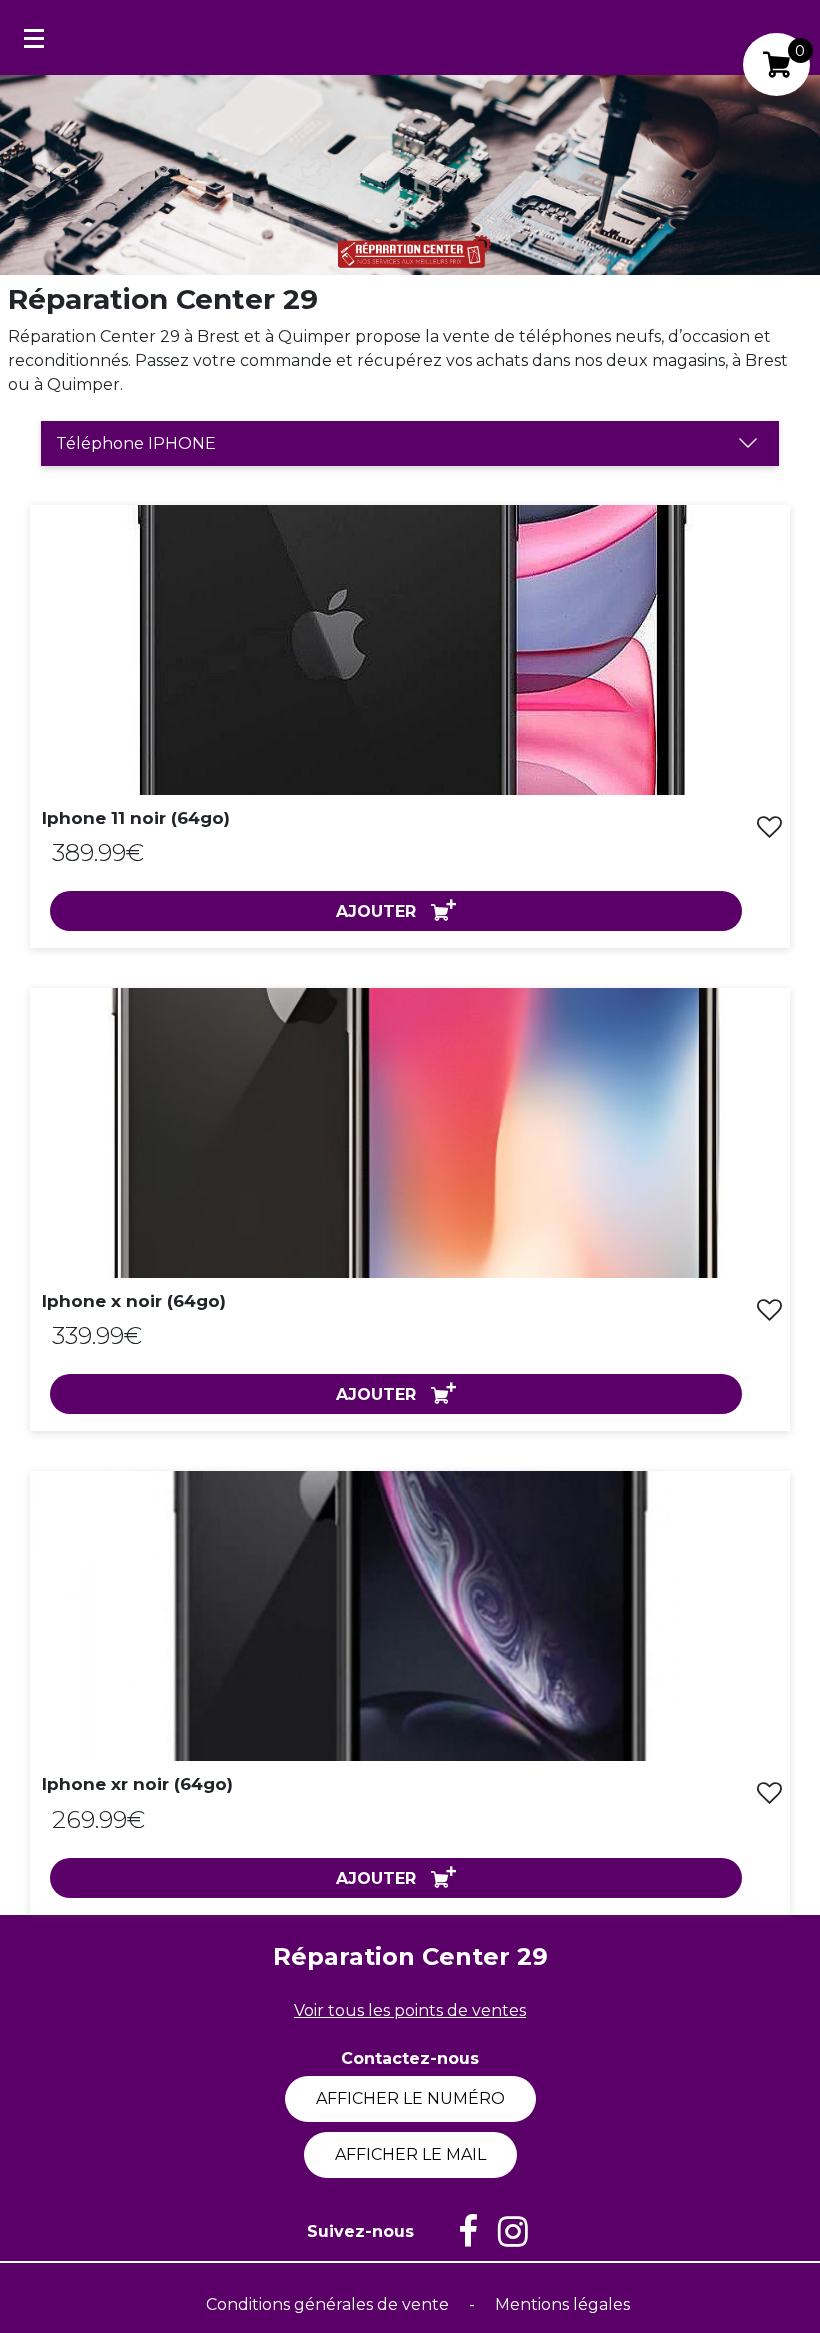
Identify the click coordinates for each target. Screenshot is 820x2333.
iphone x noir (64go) (134, 1301)
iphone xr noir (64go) (137, 1784)
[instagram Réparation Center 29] (503, 2232)
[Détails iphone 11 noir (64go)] (410, 648)
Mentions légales (562, 2304)
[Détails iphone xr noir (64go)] (410, 1615)
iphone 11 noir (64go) (136, 818)
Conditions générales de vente (329, 2304)
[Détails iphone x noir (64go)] (410, 1131)
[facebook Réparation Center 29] (458, 2232)
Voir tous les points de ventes (410, 2010)
